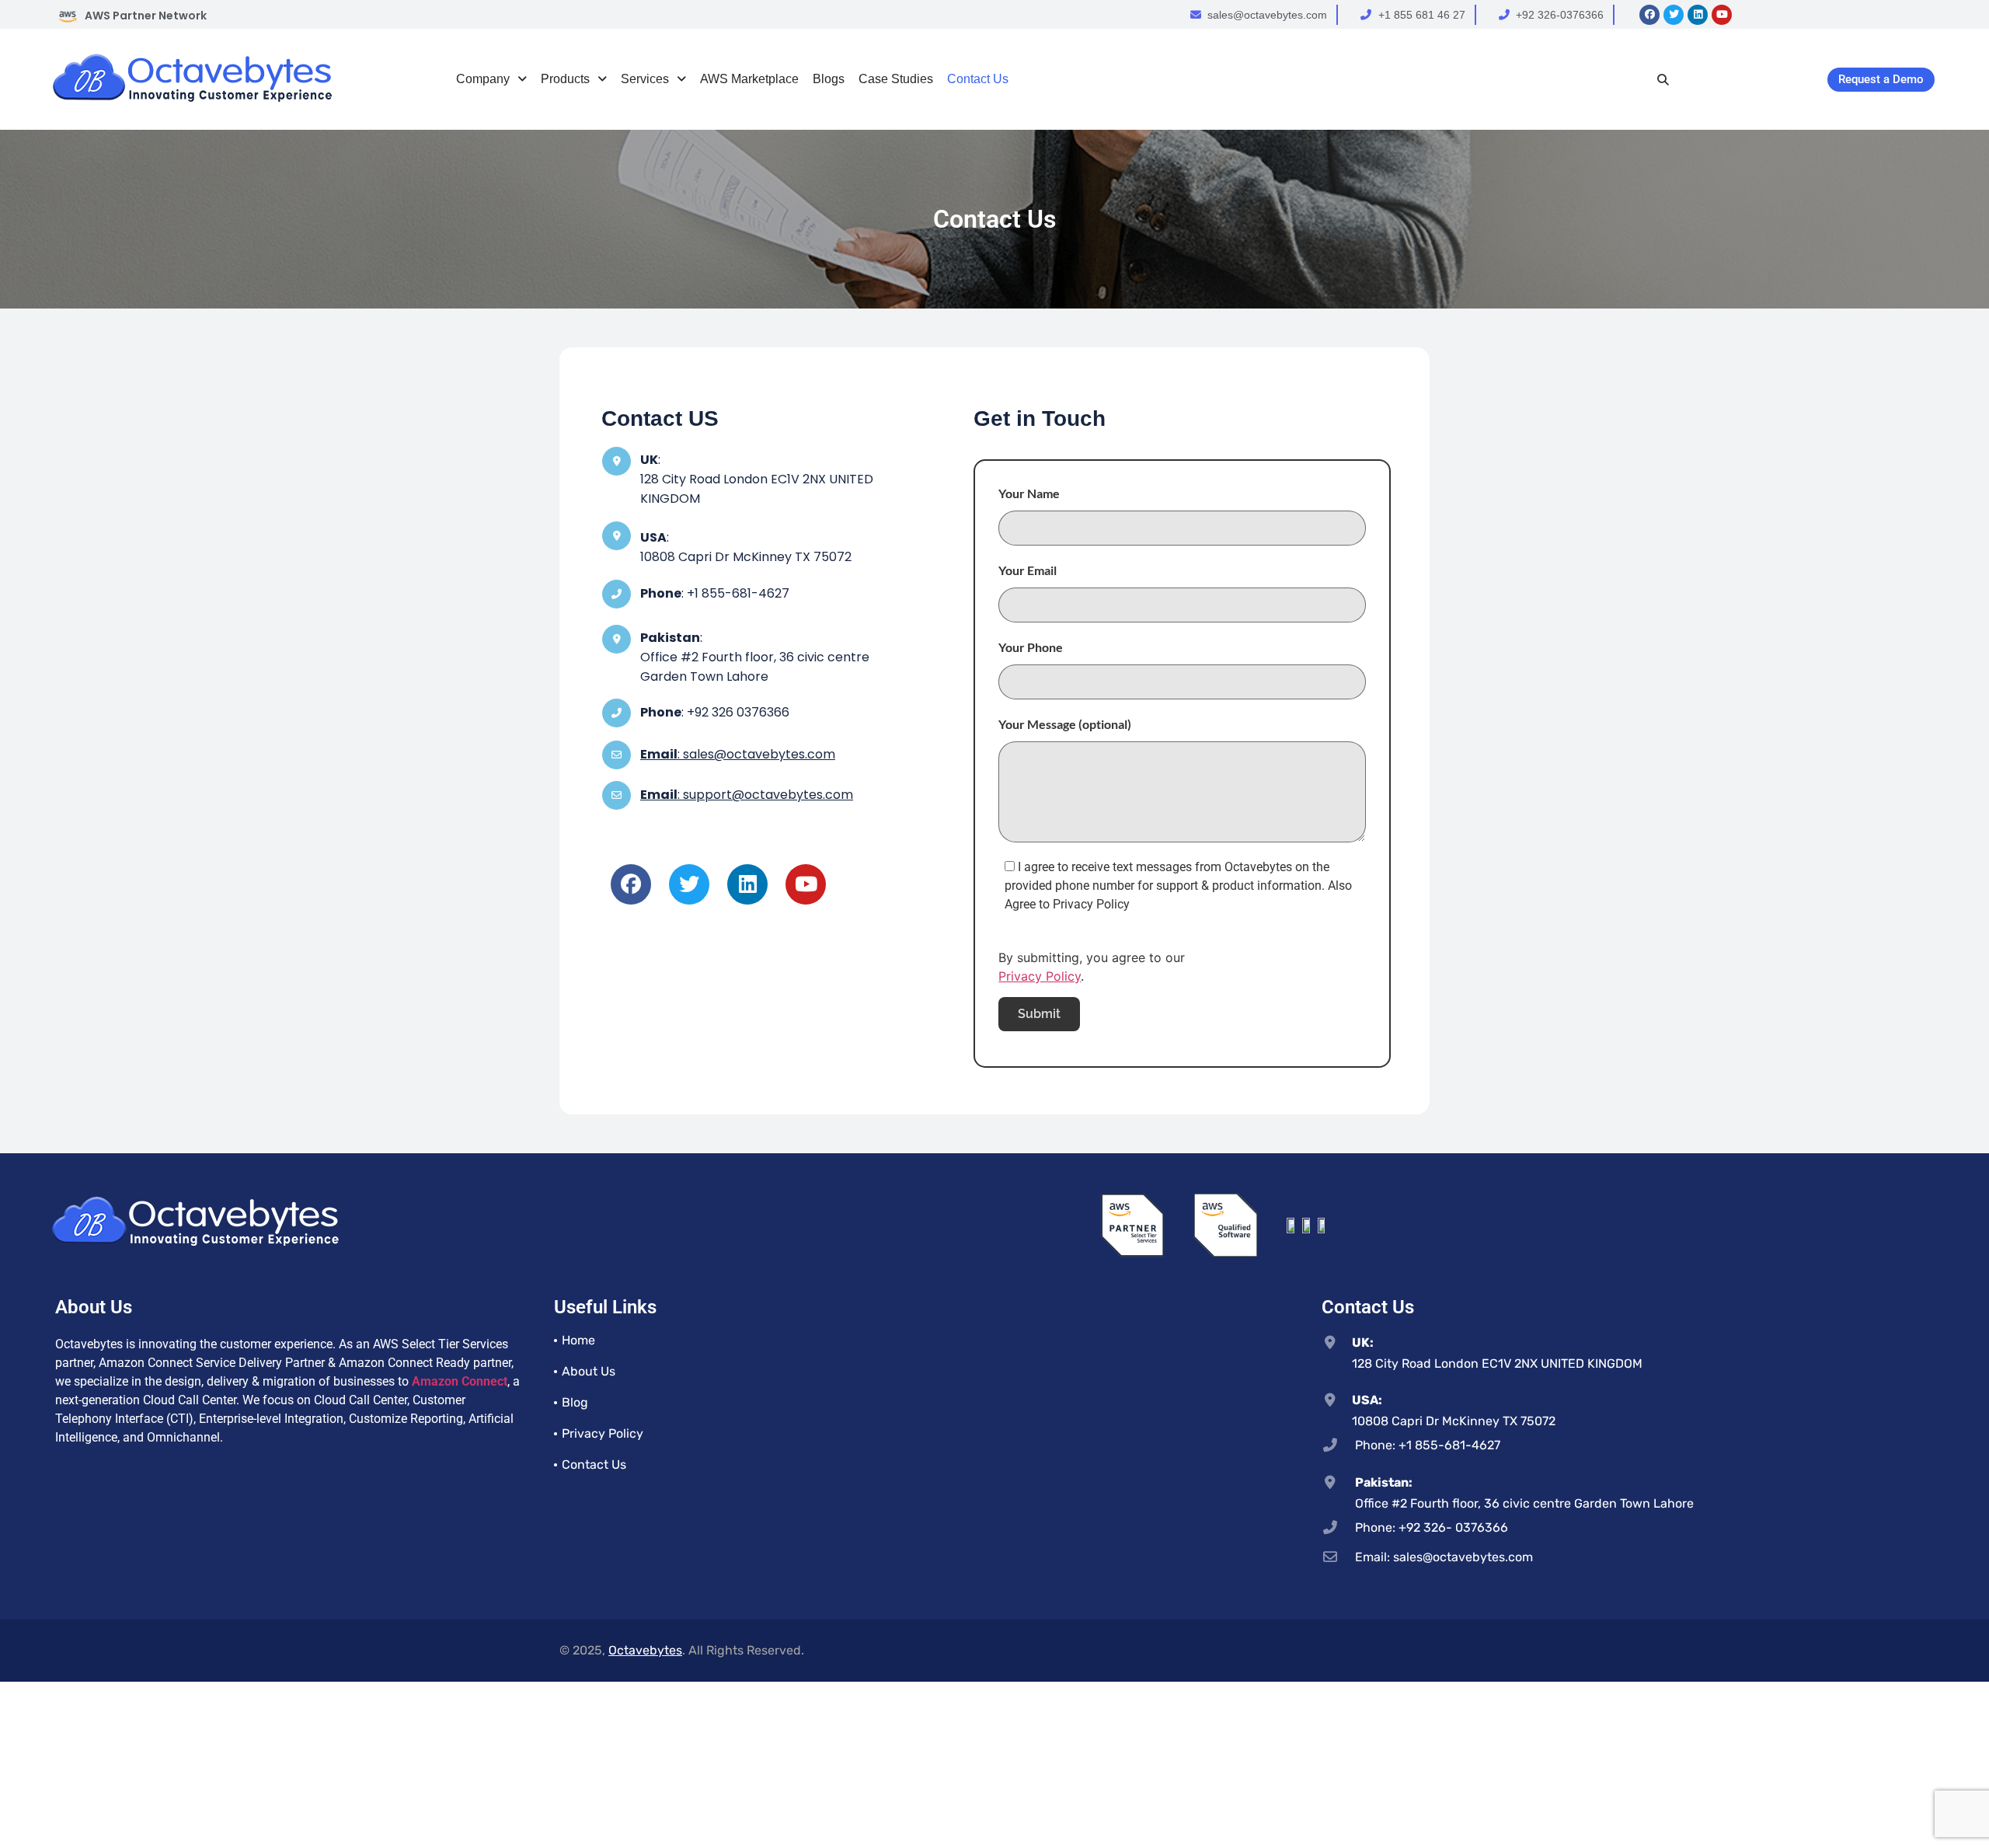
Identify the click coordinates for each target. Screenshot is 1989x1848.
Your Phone (1031, 647)
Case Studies (896, 79)
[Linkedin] (1698, 15)
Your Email (1028, 570)
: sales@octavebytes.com (738, 754)
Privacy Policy (1040, 976)
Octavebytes (645, 1650)
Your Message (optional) (1065, 724)
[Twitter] (1674, 15)
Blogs (829, 79)
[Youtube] (1722, 15)
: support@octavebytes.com (747, 795)
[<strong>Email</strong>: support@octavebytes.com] (617, 795)
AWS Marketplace (749, 79)
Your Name (1029, 493)
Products (565, 79)
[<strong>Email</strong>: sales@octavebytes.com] (617, 755)
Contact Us (978, 79)
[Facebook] (1649, 15)
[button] (491, 79)
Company (483, 79)
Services (645, 79)
